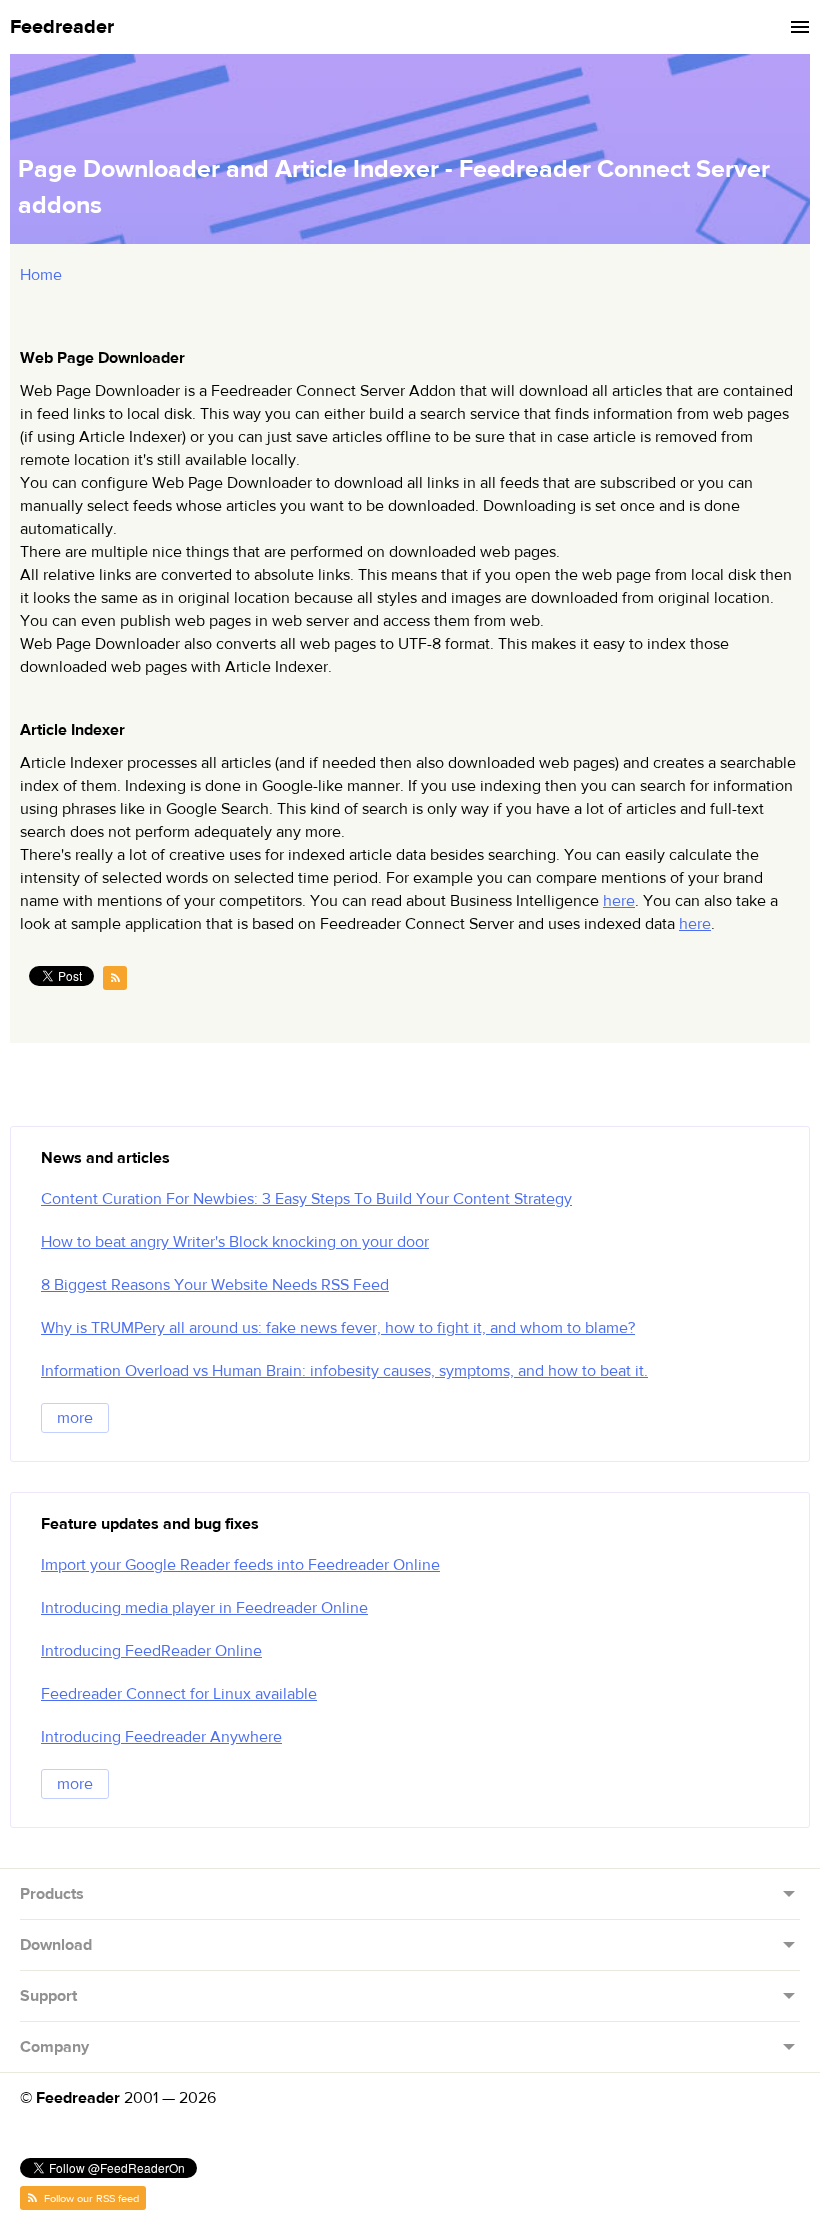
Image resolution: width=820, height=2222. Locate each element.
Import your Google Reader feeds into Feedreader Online (240, 1565)
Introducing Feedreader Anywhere (161, 1737)
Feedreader (62, 26)
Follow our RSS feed (90, 2198)
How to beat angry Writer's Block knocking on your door (235, 1242)
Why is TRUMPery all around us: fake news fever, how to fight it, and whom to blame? (338, 1328)
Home (41, 275)
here (619, 901)
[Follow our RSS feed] (115, 978)
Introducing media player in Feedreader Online (204, 1608)
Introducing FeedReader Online (151, 1651)
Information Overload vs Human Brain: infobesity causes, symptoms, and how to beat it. (344, 1371)
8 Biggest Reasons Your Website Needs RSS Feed (215, 1285)
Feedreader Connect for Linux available (179, 1694)
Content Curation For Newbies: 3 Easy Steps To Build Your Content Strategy (306, 1199)
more (75, 1418)
